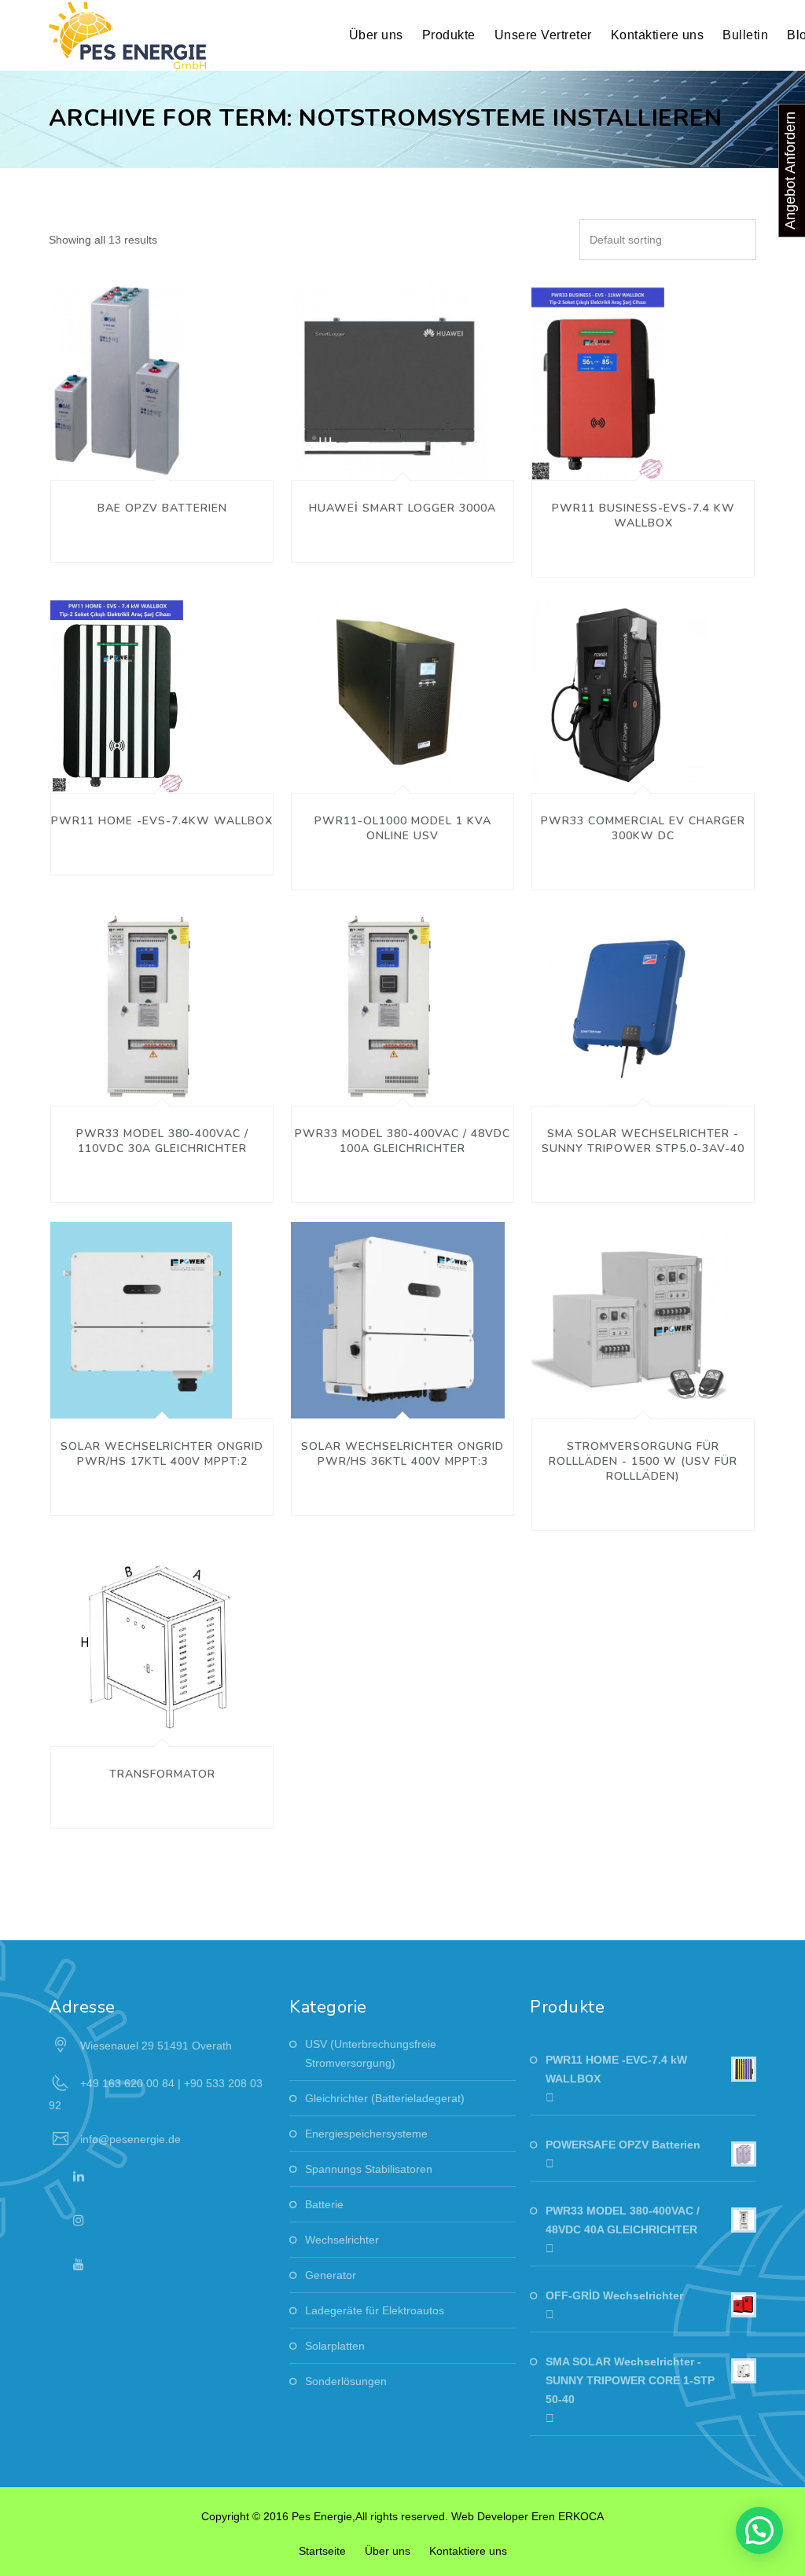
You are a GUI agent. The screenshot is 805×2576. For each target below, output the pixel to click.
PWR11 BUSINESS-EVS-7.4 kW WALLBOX (643, 516)
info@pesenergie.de (130, 2139)
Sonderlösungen (346, 2381)
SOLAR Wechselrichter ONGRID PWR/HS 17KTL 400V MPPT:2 (162, 1454)
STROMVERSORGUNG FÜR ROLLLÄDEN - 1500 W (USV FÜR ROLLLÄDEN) (643, 1461)
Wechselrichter (342, 2240)
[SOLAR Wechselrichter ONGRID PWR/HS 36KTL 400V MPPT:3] (398, 1399)
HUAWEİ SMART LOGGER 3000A (402, 508)
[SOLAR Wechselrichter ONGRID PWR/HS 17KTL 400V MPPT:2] (141, 1399)
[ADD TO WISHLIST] (140, 378)
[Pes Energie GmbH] (127, 35)
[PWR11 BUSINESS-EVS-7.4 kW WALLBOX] (598, 461)
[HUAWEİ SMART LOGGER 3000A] (389, 461)
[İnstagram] (79, 2220)
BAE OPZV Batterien (162, 508)
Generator (331, 2275)
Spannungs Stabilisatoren (369, 2169)
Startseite (322, 2551)
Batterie (324, 2204)
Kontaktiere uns (658, 35)
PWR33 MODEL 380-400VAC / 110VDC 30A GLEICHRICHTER (162, 1141)
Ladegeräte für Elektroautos (375, 2310)
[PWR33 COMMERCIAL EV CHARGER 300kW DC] (619, 773)
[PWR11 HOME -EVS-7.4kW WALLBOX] (117, 773)
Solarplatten (335, 2346)
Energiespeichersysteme (366, 2134)
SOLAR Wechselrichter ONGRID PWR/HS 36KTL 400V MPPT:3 (402, 1454)
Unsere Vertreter (543, 35)
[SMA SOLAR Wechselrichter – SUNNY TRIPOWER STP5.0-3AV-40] (630, 1086)
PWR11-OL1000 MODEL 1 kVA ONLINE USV (403, 828)
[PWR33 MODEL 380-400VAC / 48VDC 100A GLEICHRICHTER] (389, 1086)
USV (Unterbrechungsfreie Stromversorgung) (371, 2053)
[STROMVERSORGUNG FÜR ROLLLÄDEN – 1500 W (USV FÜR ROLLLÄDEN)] (630, 1399)
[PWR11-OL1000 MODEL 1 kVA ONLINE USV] (391, 773)
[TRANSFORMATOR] (162, 1727)
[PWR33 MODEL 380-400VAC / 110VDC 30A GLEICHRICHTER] (149, 1086)
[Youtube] (79, 2264)
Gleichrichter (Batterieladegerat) (385, 2098)
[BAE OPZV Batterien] (117, 461)
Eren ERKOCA (568, 2516)
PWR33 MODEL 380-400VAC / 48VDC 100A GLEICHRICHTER (402, 1141)
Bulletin (745, 35)
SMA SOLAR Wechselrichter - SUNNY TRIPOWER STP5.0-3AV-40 (643, 1141)
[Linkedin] (79, 2176)
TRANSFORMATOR (162, 1774)
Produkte (449, 35)
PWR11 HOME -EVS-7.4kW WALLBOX (162, 821)
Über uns (388, 2551)
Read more (94, 378)
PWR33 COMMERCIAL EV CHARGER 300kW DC (643, 828)
